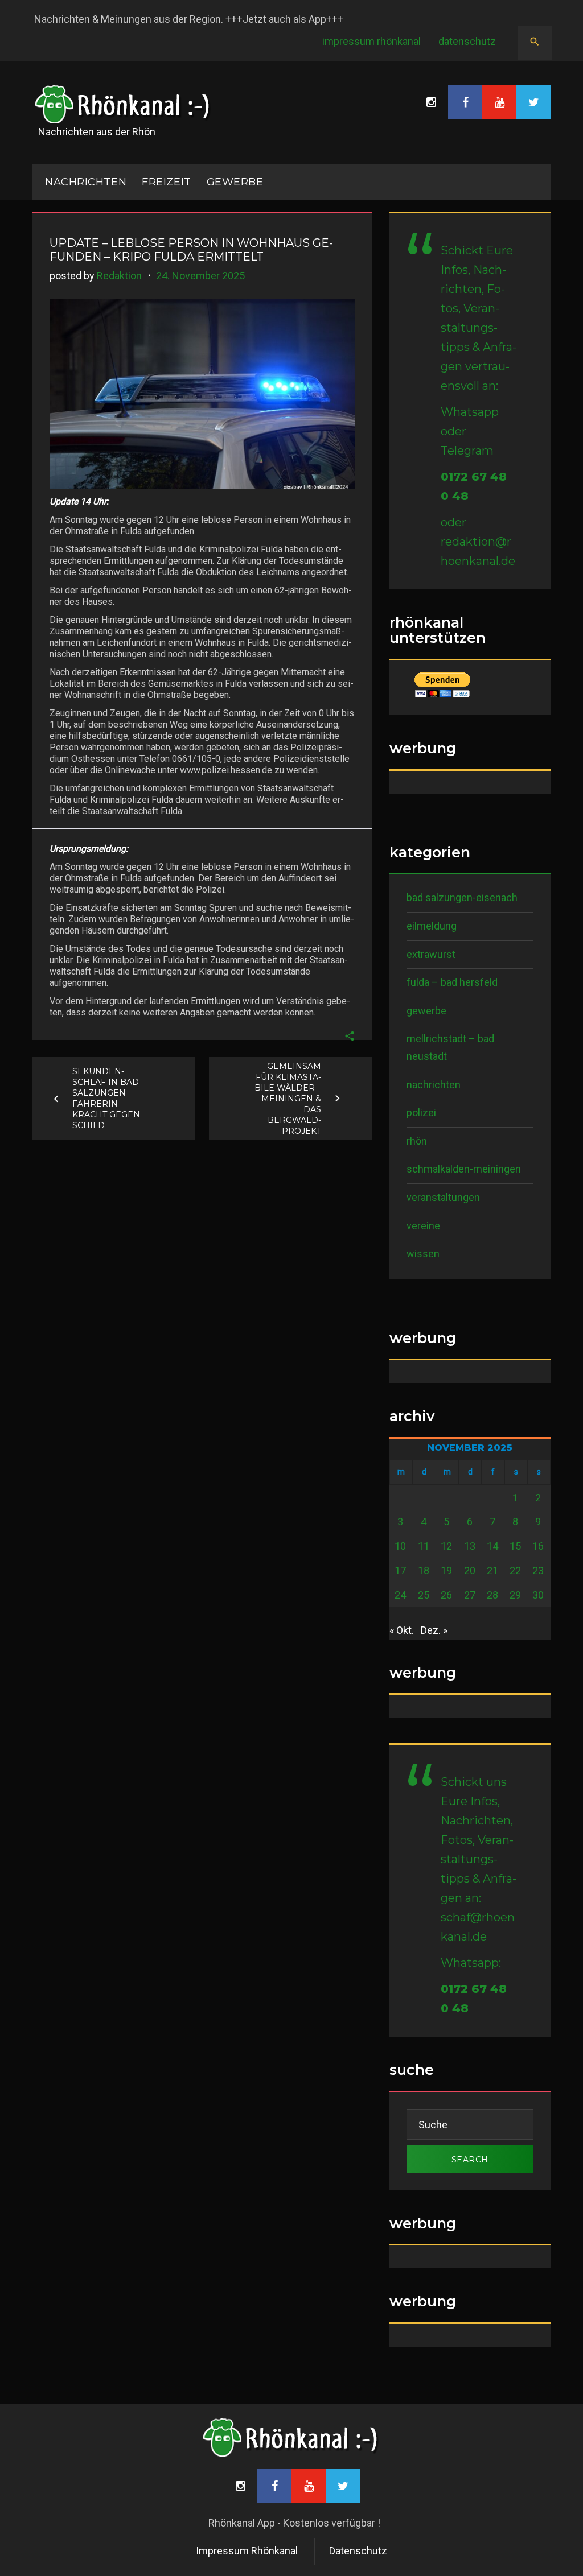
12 (446, 1546)
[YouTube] (499, 102)
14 (492, 1546)
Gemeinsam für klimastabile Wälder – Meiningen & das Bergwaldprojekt (288, 1098)
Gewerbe (235, 182)
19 (446, 1570)
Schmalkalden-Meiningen (464, 1169)
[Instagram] (431, 102)
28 (492, 1595)
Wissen (423, 1254)
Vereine (423, 1226)
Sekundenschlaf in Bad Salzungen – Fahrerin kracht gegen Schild (106, 1098)
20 (470, 1570)
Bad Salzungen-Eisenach (462, 897)
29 (515, 1595)
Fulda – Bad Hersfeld (452, 982)
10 (400, 1546)
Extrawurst (431, 954)
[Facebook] (465, 102)
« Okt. (402, 1630)
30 (538, 1595)
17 (400, 1570)
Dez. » (434, 1630)
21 (492, 1570)
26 (446, 1595)
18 (424, 1570)
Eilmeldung (432, 926)
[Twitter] (533, 102)
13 (470, 1546)
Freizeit (166, 182)
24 (400, 1595)
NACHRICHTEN (86, 182)
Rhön (417, 1141)
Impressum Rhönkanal (371, 41)
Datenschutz (467, 41)
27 (470, 1595)
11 (424, 1546)
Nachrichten (434, 1085)
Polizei (421, 1112)
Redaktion (119, 276)
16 (538, 1546)
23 (538, 1570)
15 (515, 1546)
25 (424, 1595)
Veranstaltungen (443, 1197)
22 (515, 1570)
